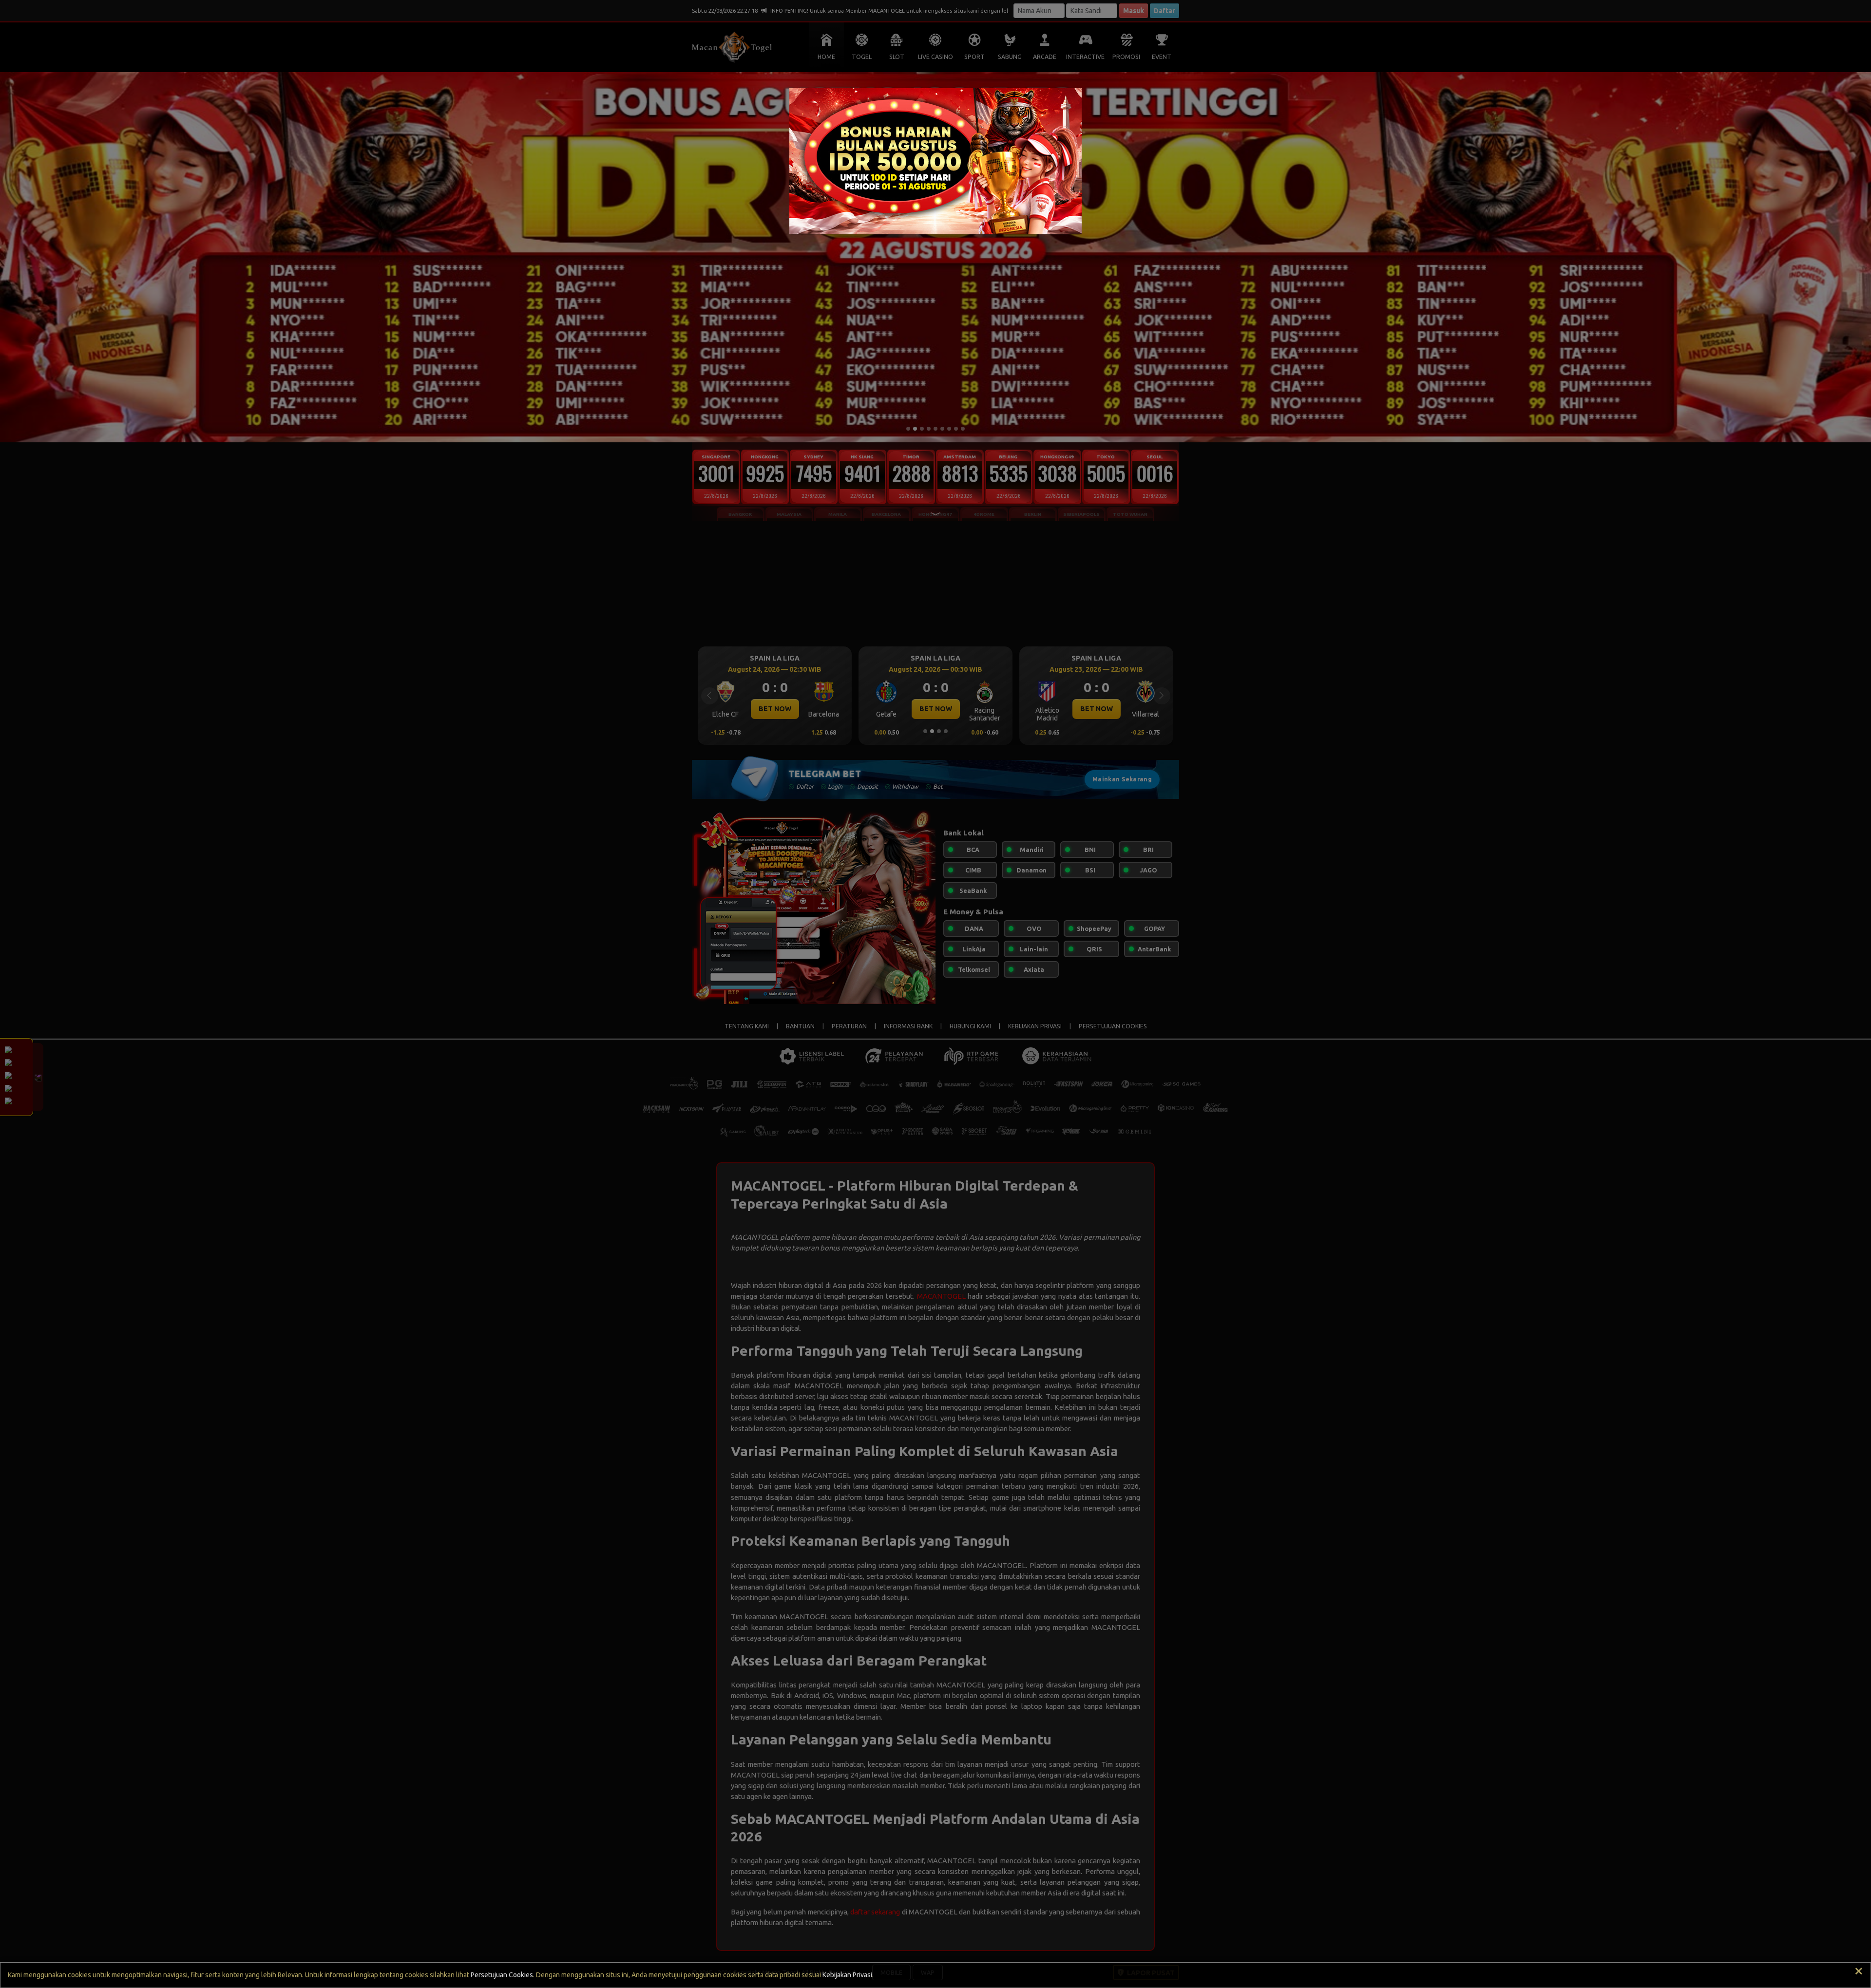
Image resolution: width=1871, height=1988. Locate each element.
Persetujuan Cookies (502, 1975)
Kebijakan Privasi (847, 1975)
